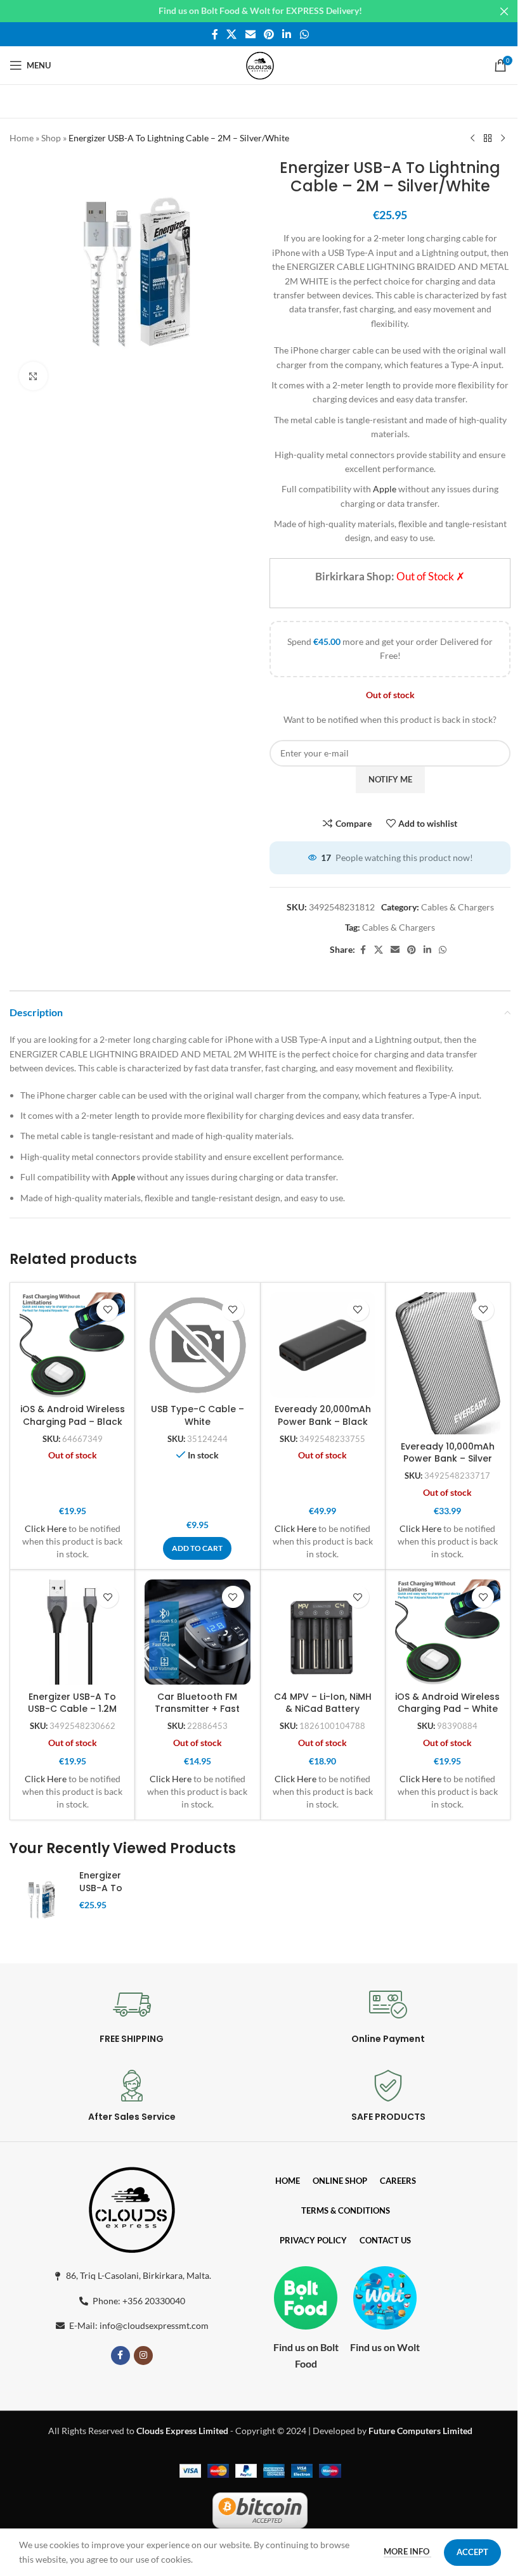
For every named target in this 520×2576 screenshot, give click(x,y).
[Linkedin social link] (287, 34)
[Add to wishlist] (107, 1310)
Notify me (390, 779)
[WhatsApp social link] (304, 34)
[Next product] (503, 139)
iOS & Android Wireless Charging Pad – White (447, 1703)
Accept (472, 2552)
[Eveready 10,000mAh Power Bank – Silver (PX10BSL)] (448, 1364)
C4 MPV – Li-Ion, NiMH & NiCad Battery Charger (323, 1709)
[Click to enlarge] (33, 376)
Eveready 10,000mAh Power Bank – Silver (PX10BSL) (448, 1459)
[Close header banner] (504, 11)
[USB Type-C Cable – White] (197, 1345)
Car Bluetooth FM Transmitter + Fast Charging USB (197, 1709)
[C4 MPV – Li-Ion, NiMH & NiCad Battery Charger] (323, 1632)
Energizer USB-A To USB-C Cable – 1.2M (72, 1703)
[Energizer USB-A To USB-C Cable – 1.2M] (72, 1632)
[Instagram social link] (143, 2356)
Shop (51, 138)
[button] (197, 1548)
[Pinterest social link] (269, 34)
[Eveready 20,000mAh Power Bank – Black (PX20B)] (323, 1345)
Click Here (46, 1528)
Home (22, 138)
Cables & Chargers (458, 907)
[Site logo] (260, 64)
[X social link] (232, 34)
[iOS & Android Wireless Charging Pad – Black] (72, 1345)
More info (407, 2551)
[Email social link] (250, 34)
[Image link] (132, 2208)
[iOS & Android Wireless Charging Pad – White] (448, 1632)
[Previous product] (472, 139)
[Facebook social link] (215, 34)
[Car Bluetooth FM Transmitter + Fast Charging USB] (197, 1632)
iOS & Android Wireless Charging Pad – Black (73, 1415)
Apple (385, 489)
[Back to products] (488, 139)
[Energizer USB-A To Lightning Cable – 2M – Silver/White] (40, 1902)
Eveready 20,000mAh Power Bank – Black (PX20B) (323, 1421)
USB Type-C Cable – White (198, 1415)
